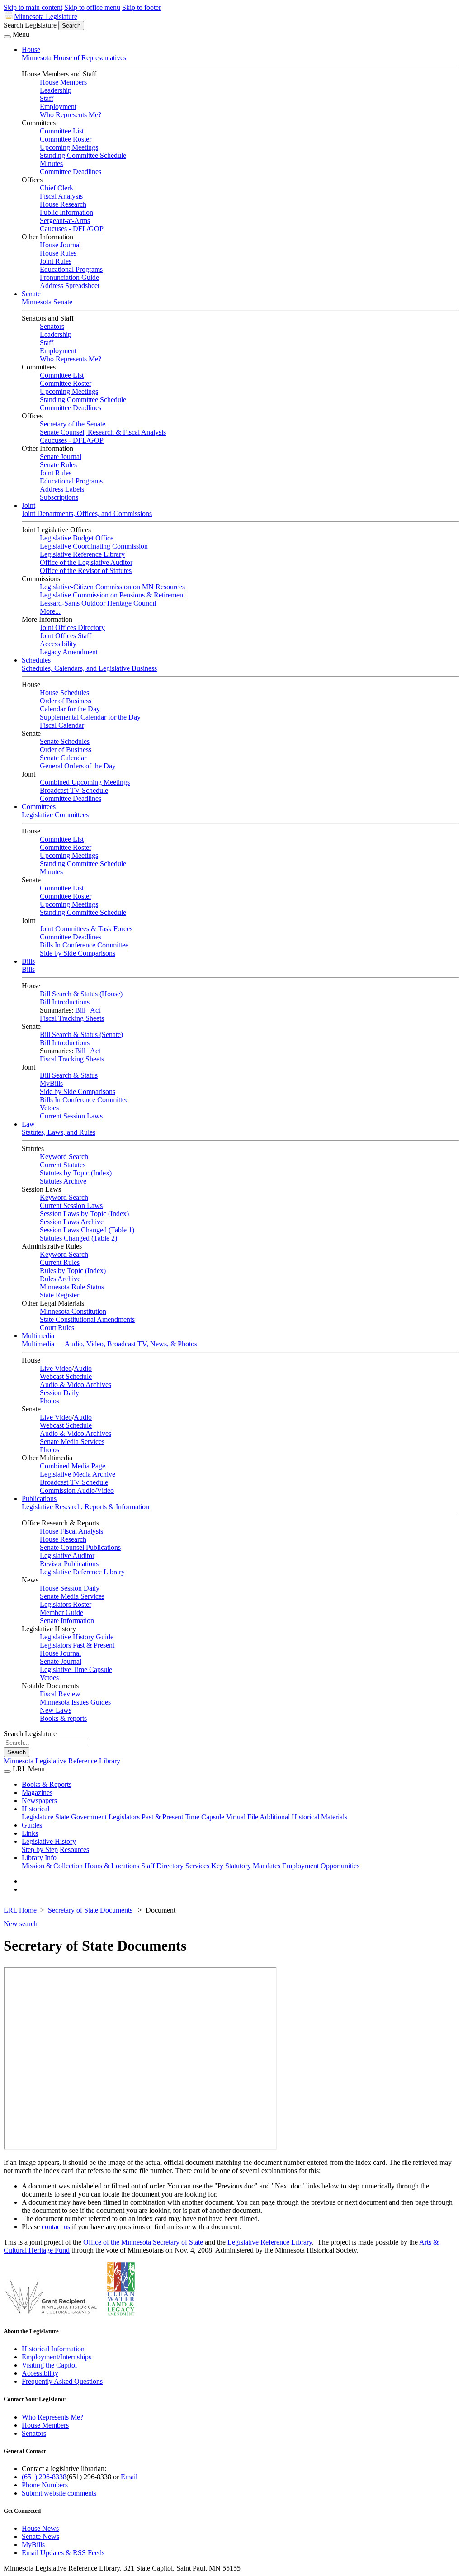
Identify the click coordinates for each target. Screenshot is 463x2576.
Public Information (66, 212)
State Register (59, 1295)
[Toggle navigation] (7, 37)
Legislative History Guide (77, 1637)
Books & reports (63, 1718)
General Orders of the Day (78, 766)
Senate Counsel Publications (80, 1547)
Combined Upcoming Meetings (85, 782)
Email (129, 2477)
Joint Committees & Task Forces (86, 929)
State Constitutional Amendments (87, 1319)
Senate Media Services (72, 1442)
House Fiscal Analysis (71, 1531)
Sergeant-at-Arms (65, 220)
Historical (35, 1809)
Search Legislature (30, 25)
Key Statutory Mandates (246, 1866)
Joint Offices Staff (66, 636)
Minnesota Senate (47, 302)
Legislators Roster (66, 1604)
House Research (63, 204)
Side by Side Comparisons (78, 953)
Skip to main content (33, 7)
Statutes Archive (63, 1181)
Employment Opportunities (321, 1866)
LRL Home (20, 1910)
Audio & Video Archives (76, 1385)
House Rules (58, 253)
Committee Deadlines (71, 172)
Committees (39, 807)
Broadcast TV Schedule (74, 790)
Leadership (56, 90)
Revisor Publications (69, 1564)
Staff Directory (162, 1866)
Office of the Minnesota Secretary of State (143, 2242)
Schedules (36, 660)
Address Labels (62, 489)
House (31, 50)
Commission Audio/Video (77, 1490)
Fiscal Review (60, 1694)
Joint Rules (56, 261)
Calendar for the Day (70, 709)
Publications (39, 1499)
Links (30, 1833)
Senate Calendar (63, 758)
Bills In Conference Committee (84, 945)
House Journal (60, 245)
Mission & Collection (52, 1866)
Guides (32, 1825)
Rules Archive (60, 1279)
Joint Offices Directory (72, 627)
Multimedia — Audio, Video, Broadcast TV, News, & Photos (109, 1344)
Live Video (56, 1368)
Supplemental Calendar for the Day (90, 717)
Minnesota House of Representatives (74, 58)
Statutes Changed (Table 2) (78, 1238)
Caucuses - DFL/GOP (72, 229)
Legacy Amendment (69, 652)
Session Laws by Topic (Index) (84, 1214)
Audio (83, 1368)
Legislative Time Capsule (76, 1669)
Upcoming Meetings (69, 147)
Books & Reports (47, 1784)
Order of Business (66, 701)
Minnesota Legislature (46, 17)
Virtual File (242, 1817)
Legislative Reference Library (82, 554)
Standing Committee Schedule (83, 155)
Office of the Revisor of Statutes (86, 571)
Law (28, 1124)
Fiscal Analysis (61, 196)
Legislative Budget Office (77, 538)
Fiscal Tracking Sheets (72, 1018)
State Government (81, 1817)
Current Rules (60, 1262)
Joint (28, 505)
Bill (80, 1010)
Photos (50, 1401)
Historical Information (53, 2349)
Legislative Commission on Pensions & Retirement (112, 595)
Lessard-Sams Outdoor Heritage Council (98, 603)
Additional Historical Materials (303, 1817)
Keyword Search (64, 1157)
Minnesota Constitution (73, 1311)
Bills (28, 961)
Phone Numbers (45, 2485)
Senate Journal (61, 457)
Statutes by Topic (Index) (76, 1173)
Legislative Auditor (67, 1556)
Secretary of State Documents (91, 1910)
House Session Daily (70, 1588)
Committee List (62, 131)
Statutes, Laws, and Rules (59, 1132)
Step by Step (40, 1849)
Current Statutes (63, 1165)
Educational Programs (71, 269)
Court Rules (57, 1328)
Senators (52, 326)
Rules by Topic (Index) (73, 1271)
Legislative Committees (55, 815)
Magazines (37, 1792)
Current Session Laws (71, 1116)
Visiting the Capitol (49, 2365)
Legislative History (49, 1841)
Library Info (39, 1858)
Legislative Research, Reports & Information (85, 1507)
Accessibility (58, 644)
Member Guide (61, 1612)
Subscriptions (59, 497)
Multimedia (38, 1336)
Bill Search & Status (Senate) (81, 1035)
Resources (74, 1849)
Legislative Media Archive (78, 1474)
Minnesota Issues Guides (75, 1702)
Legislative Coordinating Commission (94, 546)
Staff (47, 98)
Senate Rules (58, 465)
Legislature (38, 1817)
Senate (31, 294)
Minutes (51, 163)
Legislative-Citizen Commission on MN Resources (112, 587)
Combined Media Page (73, 1466)
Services (197, 1866)
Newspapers (39, 1801)
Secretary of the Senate (73, 424)
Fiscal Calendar (62, 725)
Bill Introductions (65, 1002)
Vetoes (49, 1108)
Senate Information (67, 1621)
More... (50, 611)
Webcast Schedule (66, 1376)
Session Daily (59, 1393)
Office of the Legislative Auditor (86, 562)
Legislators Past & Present (77, 1645)
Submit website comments (59, 2493)
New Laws (56, 1710)
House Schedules (64, 693)
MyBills (51, 1083)
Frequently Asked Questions (62, 2381)
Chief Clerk (57, 188)
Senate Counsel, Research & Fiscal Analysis (103, 432)
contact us (56, 2227)
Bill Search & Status (69, 1075)
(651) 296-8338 (44, 2477)
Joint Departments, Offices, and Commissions (87, 514)
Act (95, 1010)
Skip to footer (142, 7)
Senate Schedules (65, 741)
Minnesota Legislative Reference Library (62, 1761)
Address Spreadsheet (70, 286)
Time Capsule (205, 1817)
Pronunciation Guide (69, 277)
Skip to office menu (92, 7)
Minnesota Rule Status (72, 1287)
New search (21, 1924)
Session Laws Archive (72, 1222)
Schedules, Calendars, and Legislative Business (89, 668)
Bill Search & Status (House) (81, 994)
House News (40, 2528)
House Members (63, 82)
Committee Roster (66, 139)
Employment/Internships (57, 2357)
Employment (58, 107)
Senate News (40, 2536)
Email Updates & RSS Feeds (63, 2553)
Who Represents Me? (71, 115)
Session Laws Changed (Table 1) (87, 1230)
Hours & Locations (112, 1866)
